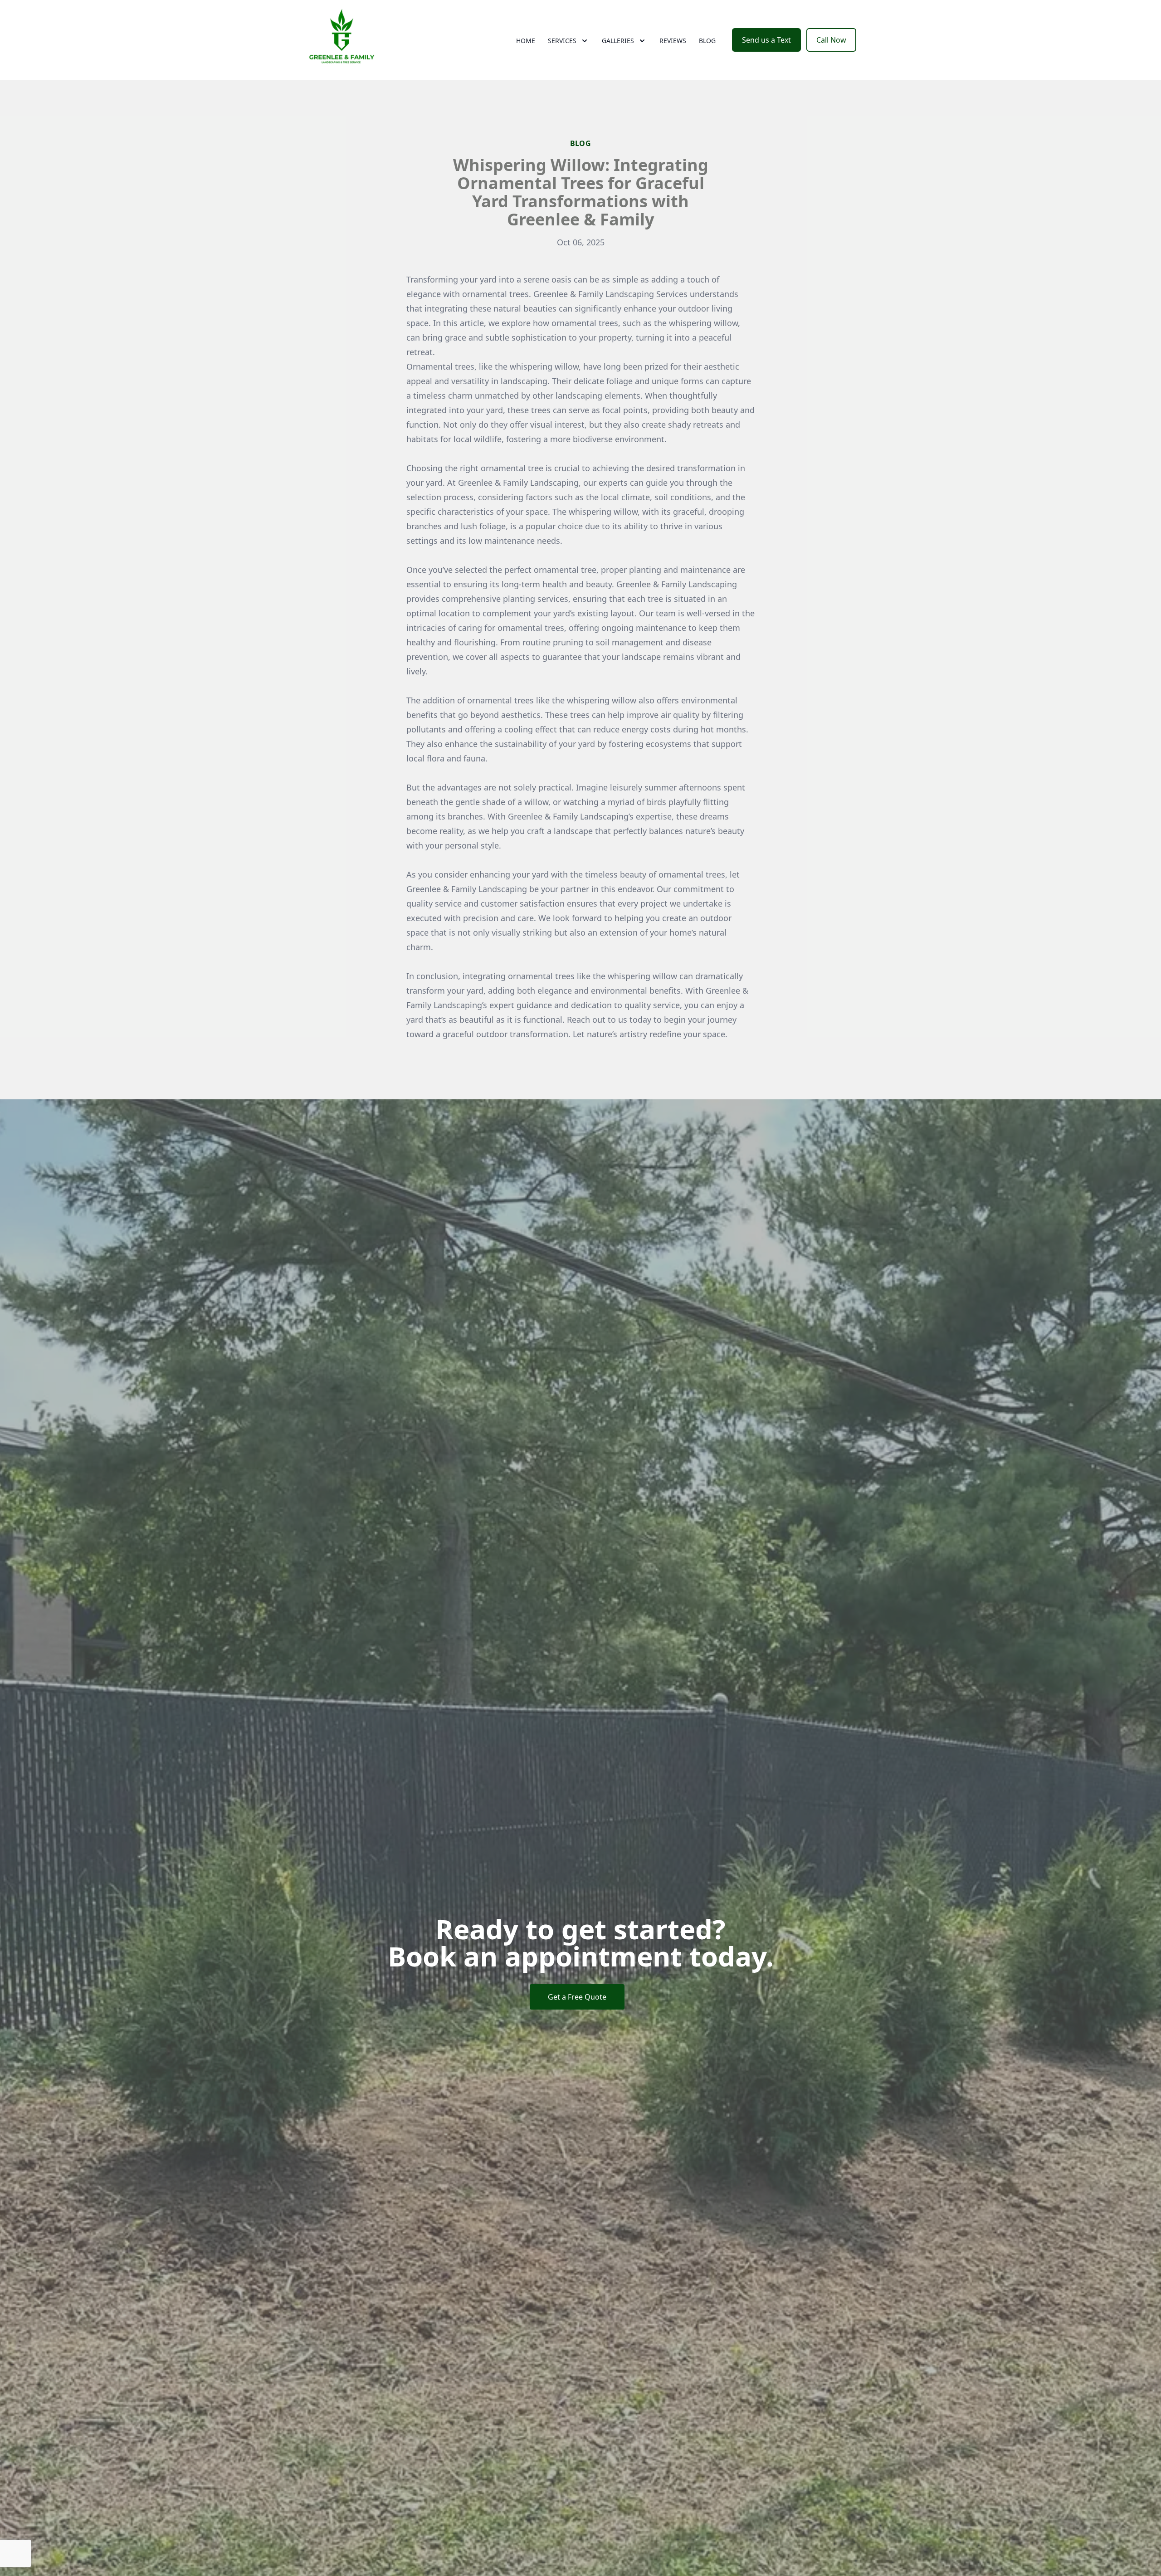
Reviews (673, 41)
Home (526, 41)
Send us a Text (766, 40)
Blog (707, 41)
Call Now (831, 40)
